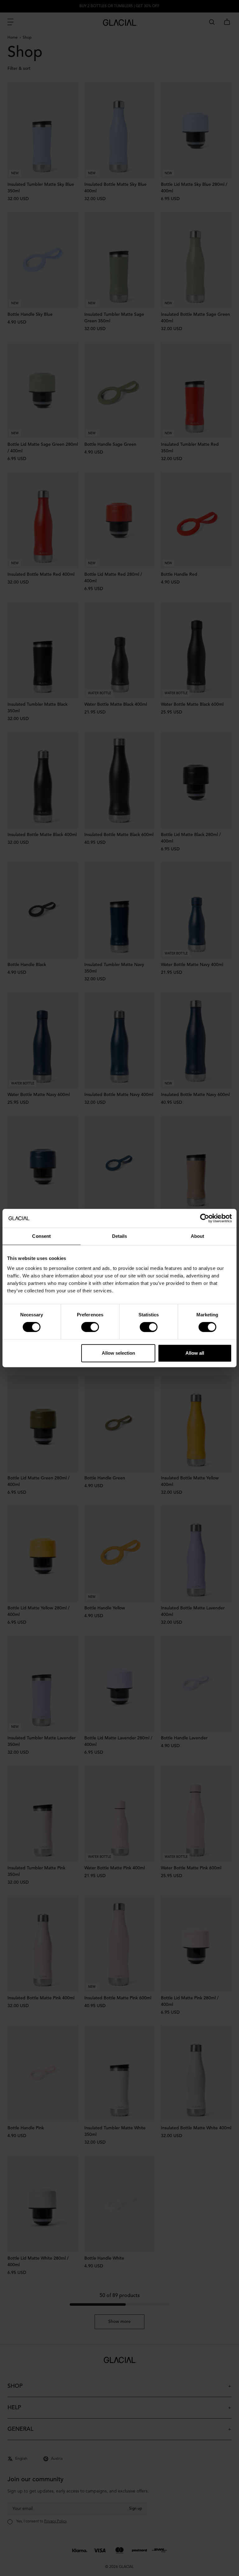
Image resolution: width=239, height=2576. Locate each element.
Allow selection (118, 1353)
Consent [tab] (41, 1236)
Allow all (195, 1353)
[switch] (90, 1327)
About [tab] (198, 1236)
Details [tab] (120, 1236)
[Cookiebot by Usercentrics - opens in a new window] (205, 1218)
